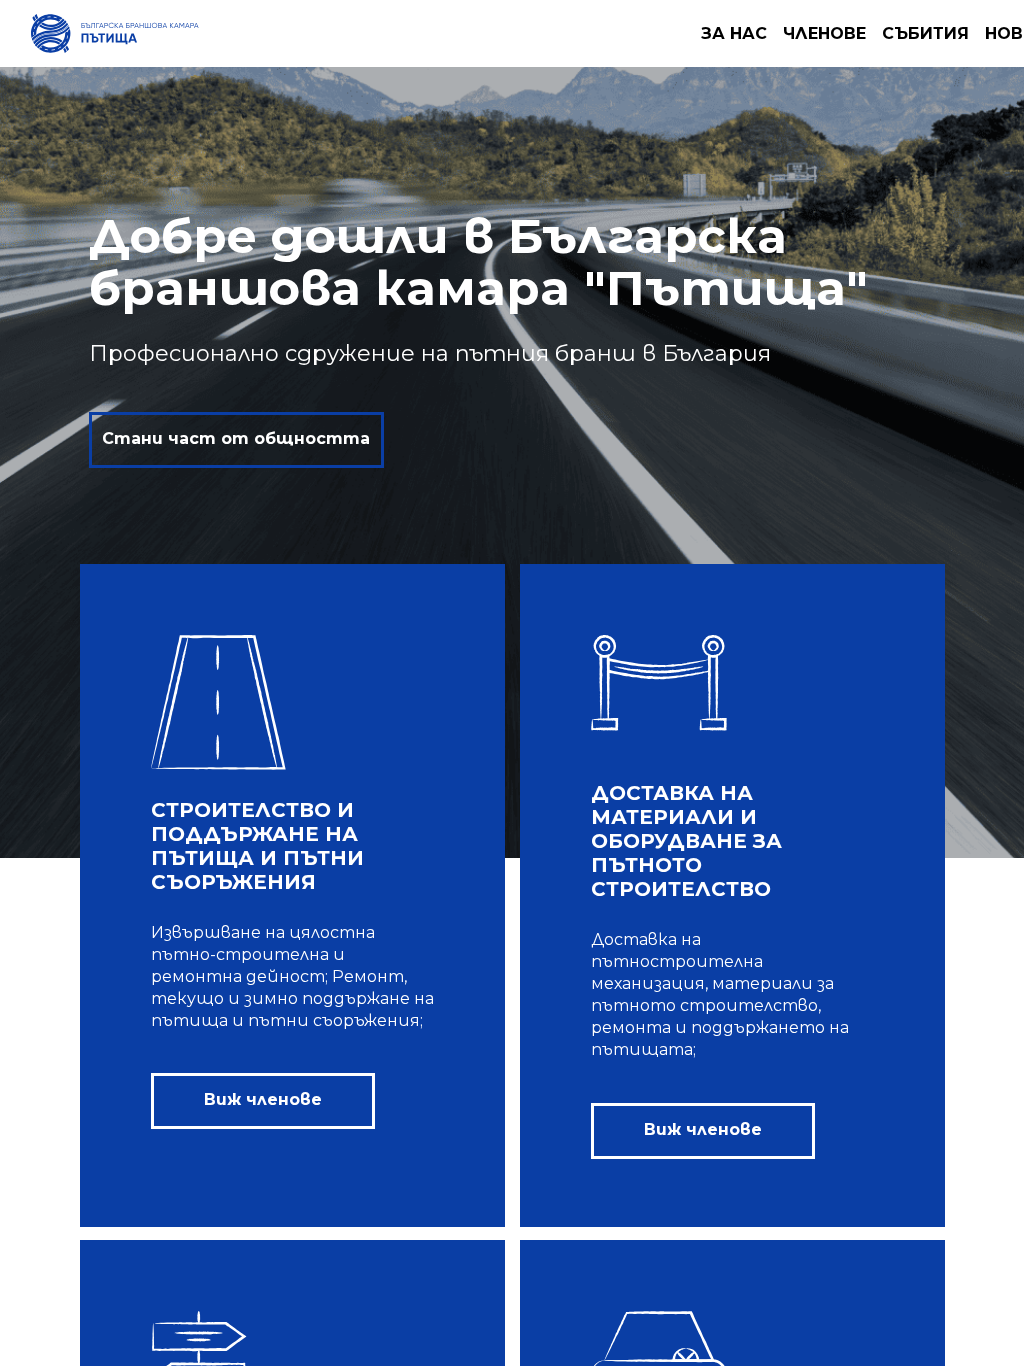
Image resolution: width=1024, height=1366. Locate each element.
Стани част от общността (236, 438)
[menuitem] (734, 33)
